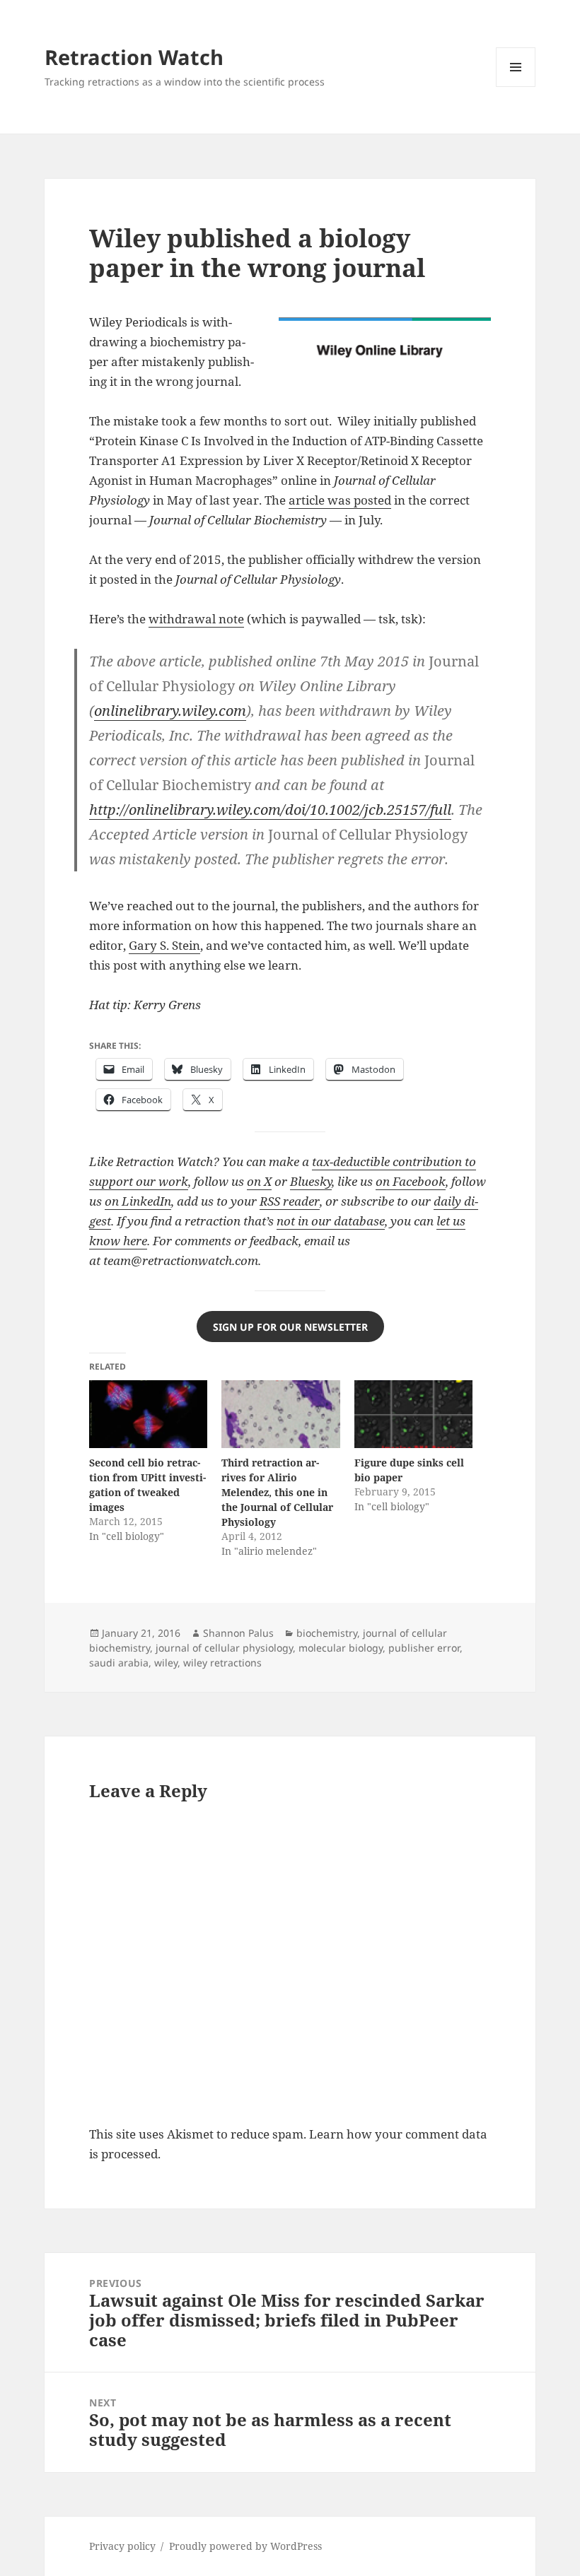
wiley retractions (222, 1663)
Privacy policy (122, 2546)
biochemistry (327, 1633)
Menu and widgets (516, 87)
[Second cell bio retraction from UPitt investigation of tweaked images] (148, 1414)
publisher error (424, 1648)
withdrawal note (196, 619)
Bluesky (311, 1181)
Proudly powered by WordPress (245, 2546)
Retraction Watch (134, 57)
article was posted (340, 500)
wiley (166, 1663)
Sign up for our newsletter (290, 1327)
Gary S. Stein (164, 945)
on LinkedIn (138, 1201)
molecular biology (341, 1648)
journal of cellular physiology (224, 1648)
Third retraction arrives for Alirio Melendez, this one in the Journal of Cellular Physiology (277, 1492)
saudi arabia (119, 1663)
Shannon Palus (238, 1633)
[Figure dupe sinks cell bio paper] (413, 1414)
